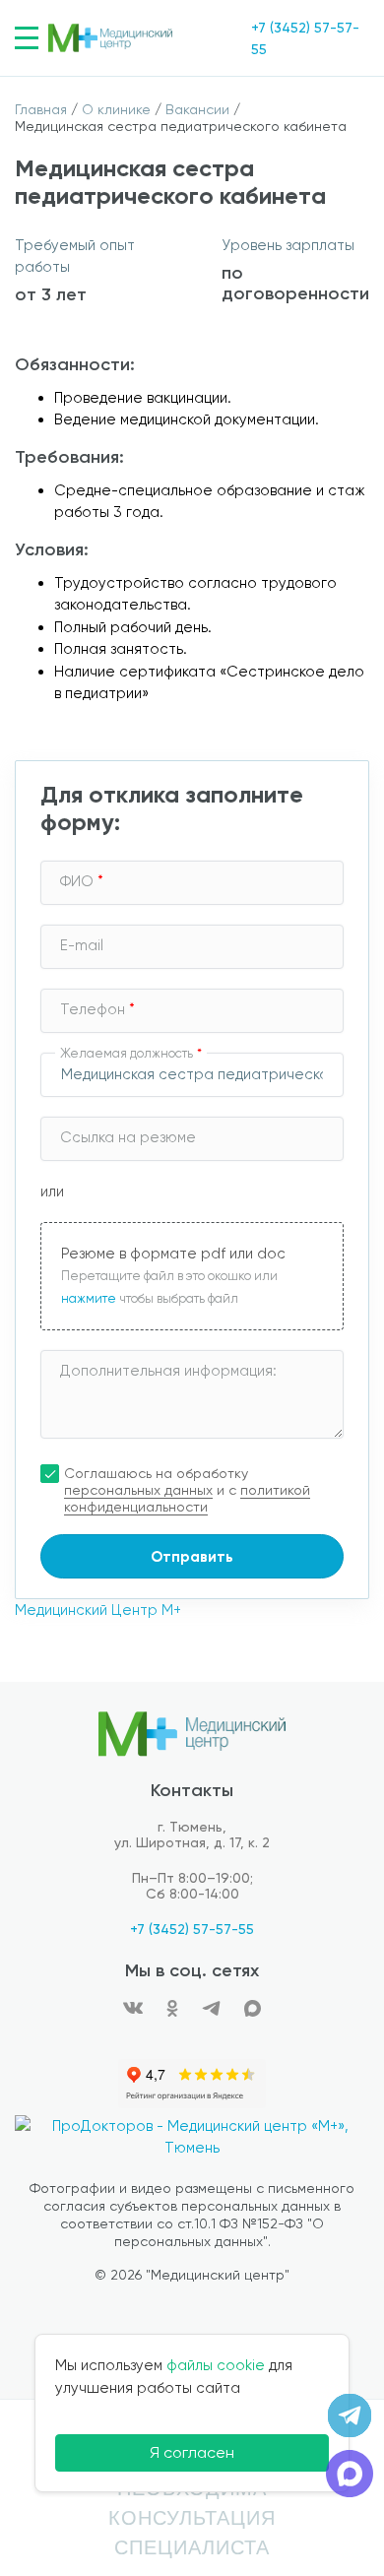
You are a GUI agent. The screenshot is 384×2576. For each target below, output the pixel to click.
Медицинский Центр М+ (98, 1610)
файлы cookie (216, 2365)
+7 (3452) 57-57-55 (192, 1929)
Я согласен (192, 2452)
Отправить (192, 1557)
